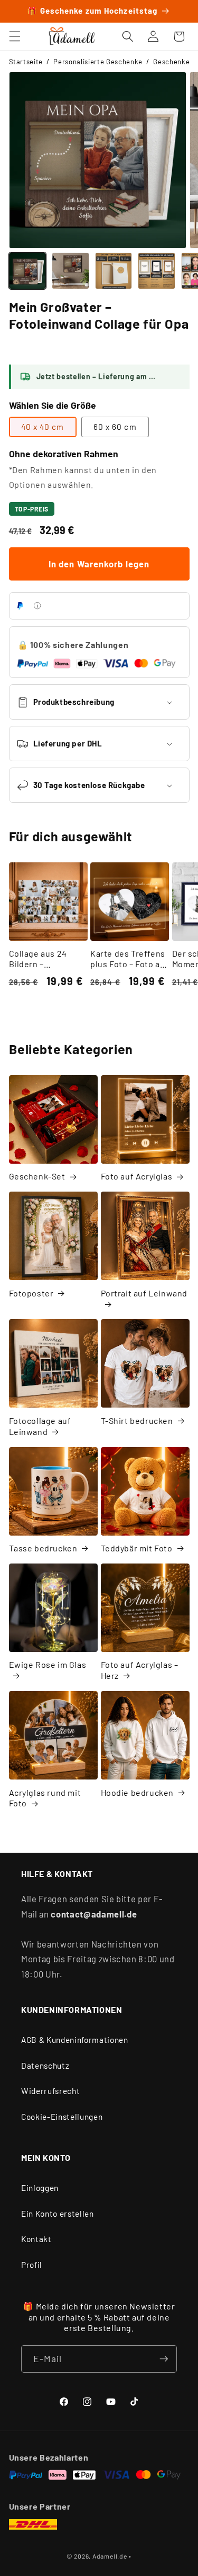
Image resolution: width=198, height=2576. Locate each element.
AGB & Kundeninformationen (75, 2040)
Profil (32, 2265)
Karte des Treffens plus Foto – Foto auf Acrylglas (129, 959)
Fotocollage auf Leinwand (40, 1426)
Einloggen (40, 2188)
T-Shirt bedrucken (137, 1420)
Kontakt (36, 2239)
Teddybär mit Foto (137, 1548)
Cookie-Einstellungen (62, 2117)
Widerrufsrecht (50, 2091)
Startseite (26, 62)
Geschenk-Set (37, 1176)
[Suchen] (128, 36)
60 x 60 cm (115, 427)
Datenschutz (45, 2066)
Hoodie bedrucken (138, 1792)
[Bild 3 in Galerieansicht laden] (114, 271)
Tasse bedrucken (43, 1548)
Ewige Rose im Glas (48, 1664)
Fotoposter (31, 1293)
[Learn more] (37, 606)
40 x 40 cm (43, 427)
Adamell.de (110, 2556)
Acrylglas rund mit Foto (45, 1798)
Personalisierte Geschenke (98, 62)
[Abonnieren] (164, 2359)
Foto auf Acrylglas (137, 1176)
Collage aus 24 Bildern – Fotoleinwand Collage (38, 959)
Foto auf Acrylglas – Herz (140, 1670)
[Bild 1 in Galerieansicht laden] (28, 271)
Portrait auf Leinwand (144, 1293)
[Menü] (14, 36)
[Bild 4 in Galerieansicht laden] (157, 271)
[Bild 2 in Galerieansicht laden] (70, 271)
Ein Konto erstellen (58, 2214)
